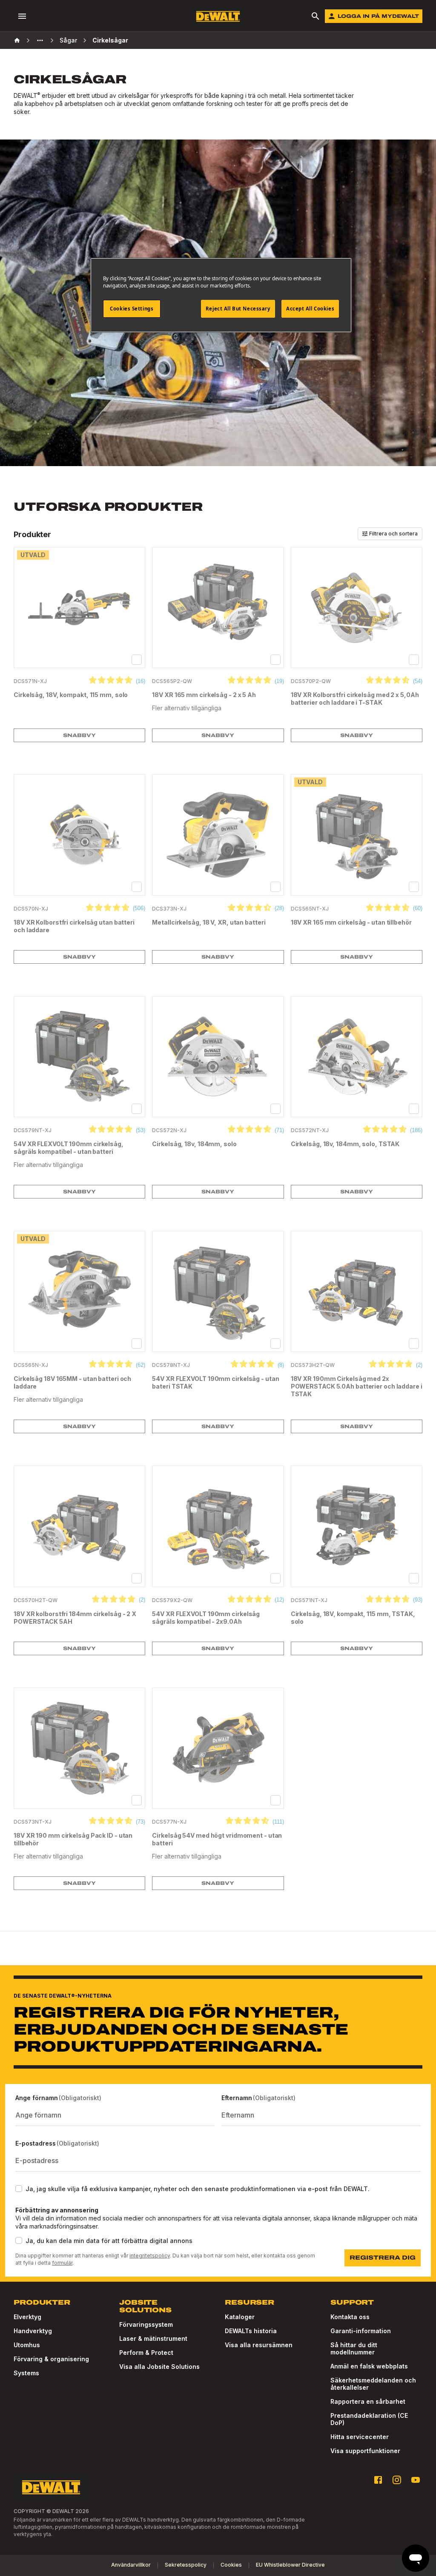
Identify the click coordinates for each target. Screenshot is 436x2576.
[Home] (17, 40)
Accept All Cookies (310, 309)
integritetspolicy (150, 2256)
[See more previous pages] (40, 40)
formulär (62, 2263)
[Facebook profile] (378, 2480)
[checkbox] (137, 660)
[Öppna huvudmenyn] (22, 16)
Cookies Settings (132, 309)
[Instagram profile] (397, 2480)
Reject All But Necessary (238, 309)
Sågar (68, 40)
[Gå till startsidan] (218, 16)
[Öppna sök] (316, 16)
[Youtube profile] (416, 2480)
